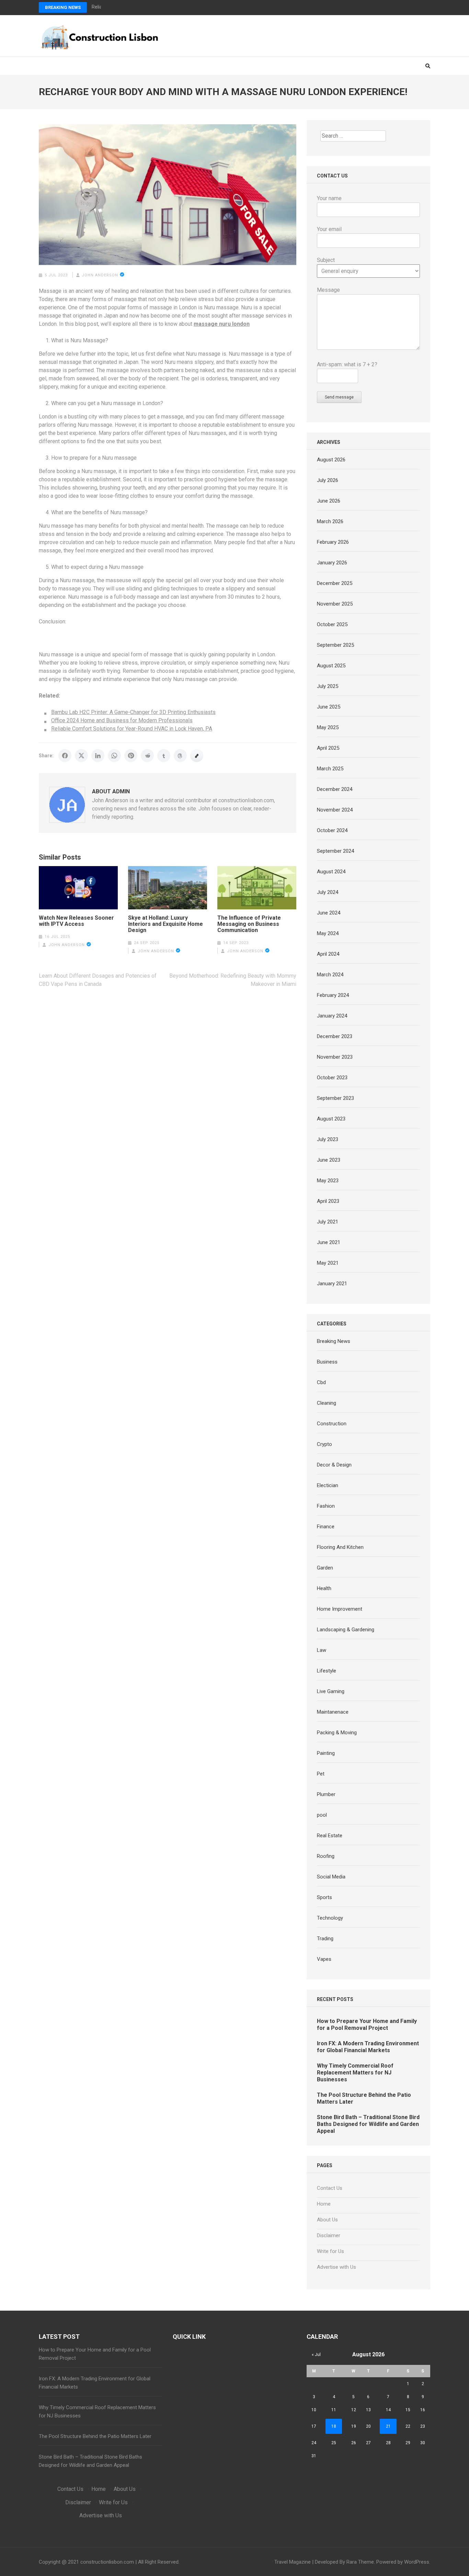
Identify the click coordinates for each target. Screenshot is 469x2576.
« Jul (316, 2355)
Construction (332, 1424)
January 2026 (332, 563)
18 (334, 2426)
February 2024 (333, 995)
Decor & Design (334, 1465)
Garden (325, 1568)
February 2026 (333, 542)
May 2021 (328, 1263)
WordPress (417, 2562)
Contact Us (330, 2188)
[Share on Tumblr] (164, 756)
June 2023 (329, 1160)
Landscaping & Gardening (346, 1630)
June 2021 (329, 1242)
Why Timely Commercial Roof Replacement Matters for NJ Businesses (355, 2073)
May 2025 (328, 727)
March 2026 (330, 521)
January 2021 (332, 1284)
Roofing (326, 1856)
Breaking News (63, 7)
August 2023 (331, 1119)
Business (327, 1362)
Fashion (326, 1506)
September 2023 (335, 1098)
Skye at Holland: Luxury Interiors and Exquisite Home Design (165, 924)
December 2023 (335, 1036)
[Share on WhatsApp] (114, 756)
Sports (324, 1897)
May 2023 (328, 1181)
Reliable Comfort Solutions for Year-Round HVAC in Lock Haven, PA (132, 729)
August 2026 (331, 460)
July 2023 (328, 1139)
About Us (327, 2220)
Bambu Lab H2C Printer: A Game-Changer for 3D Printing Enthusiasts (133, 712)
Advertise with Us (336, 2267)
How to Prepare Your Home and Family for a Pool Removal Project (367, 2025)
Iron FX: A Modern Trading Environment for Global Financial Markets (368, 2047)
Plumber (326, 1794)
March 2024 (330, 975)
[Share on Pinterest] (131, 756)
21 (388, 2426)
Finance (326, 1527)
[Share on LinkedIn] (98, 756)
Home (324, 2204)
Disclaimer (329, 2235)
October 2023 (332, 1078)
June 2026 (329, 501)
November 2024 (335, 810)
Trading (325, 1939)
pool (322, 1815)
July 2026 (328, 480)
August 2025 (331, 666)
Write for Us (330, 2251)
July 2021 (328, 1222)
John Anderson (100, 275)
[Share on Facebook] (65, 756)
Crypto (324, 1444)
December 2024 (335, 789)
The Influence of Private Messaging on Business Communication (249, 924)
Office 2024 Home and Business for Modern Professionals (122, 720)
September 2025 (335, 645)
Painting (326, 1753)
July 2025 (328, 686)
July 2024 (328, 892)
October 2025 (332, 624)
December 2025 (335, 583)
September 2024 (335, 851)
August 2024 (331, 872)
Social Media (331, 1877)
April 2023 (328, 1201)
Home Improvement (340, 1609)
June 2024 (329, 913)
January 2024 (332, 1016)
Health (324, 1588)
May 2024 (328, 933)
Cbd (321, 1382)
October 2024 (332, 830)
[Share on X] (81, 756)
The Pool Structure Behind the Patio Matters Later (95, 2436)
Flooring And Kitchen (340, 1547)
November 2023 (335, 1057)
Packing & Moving (337, 1733)
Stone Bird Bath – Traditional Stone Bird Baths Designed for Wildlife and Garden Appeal (368, 2124)
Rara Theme (360, 2562)
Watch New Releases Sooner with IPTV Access (76, 921)
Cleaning (327, 1403)
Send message (339, 397)
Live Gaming (331, 1691)
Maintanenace (333, 1712)
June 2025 (329, 707)
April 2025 (328, 748)
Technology (330, 1918)
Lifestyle (327, 1671)
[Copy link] (197, 756)
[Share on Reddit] (147, 756)
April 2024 (328, 954)
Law (322, 1650)
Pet (321, 1774)
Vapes (324, 1959)
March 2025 (330, 769)
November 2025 (335, 604)
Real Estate (330, 1836)
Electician (328, 1485)
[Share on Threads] (180, 756)
